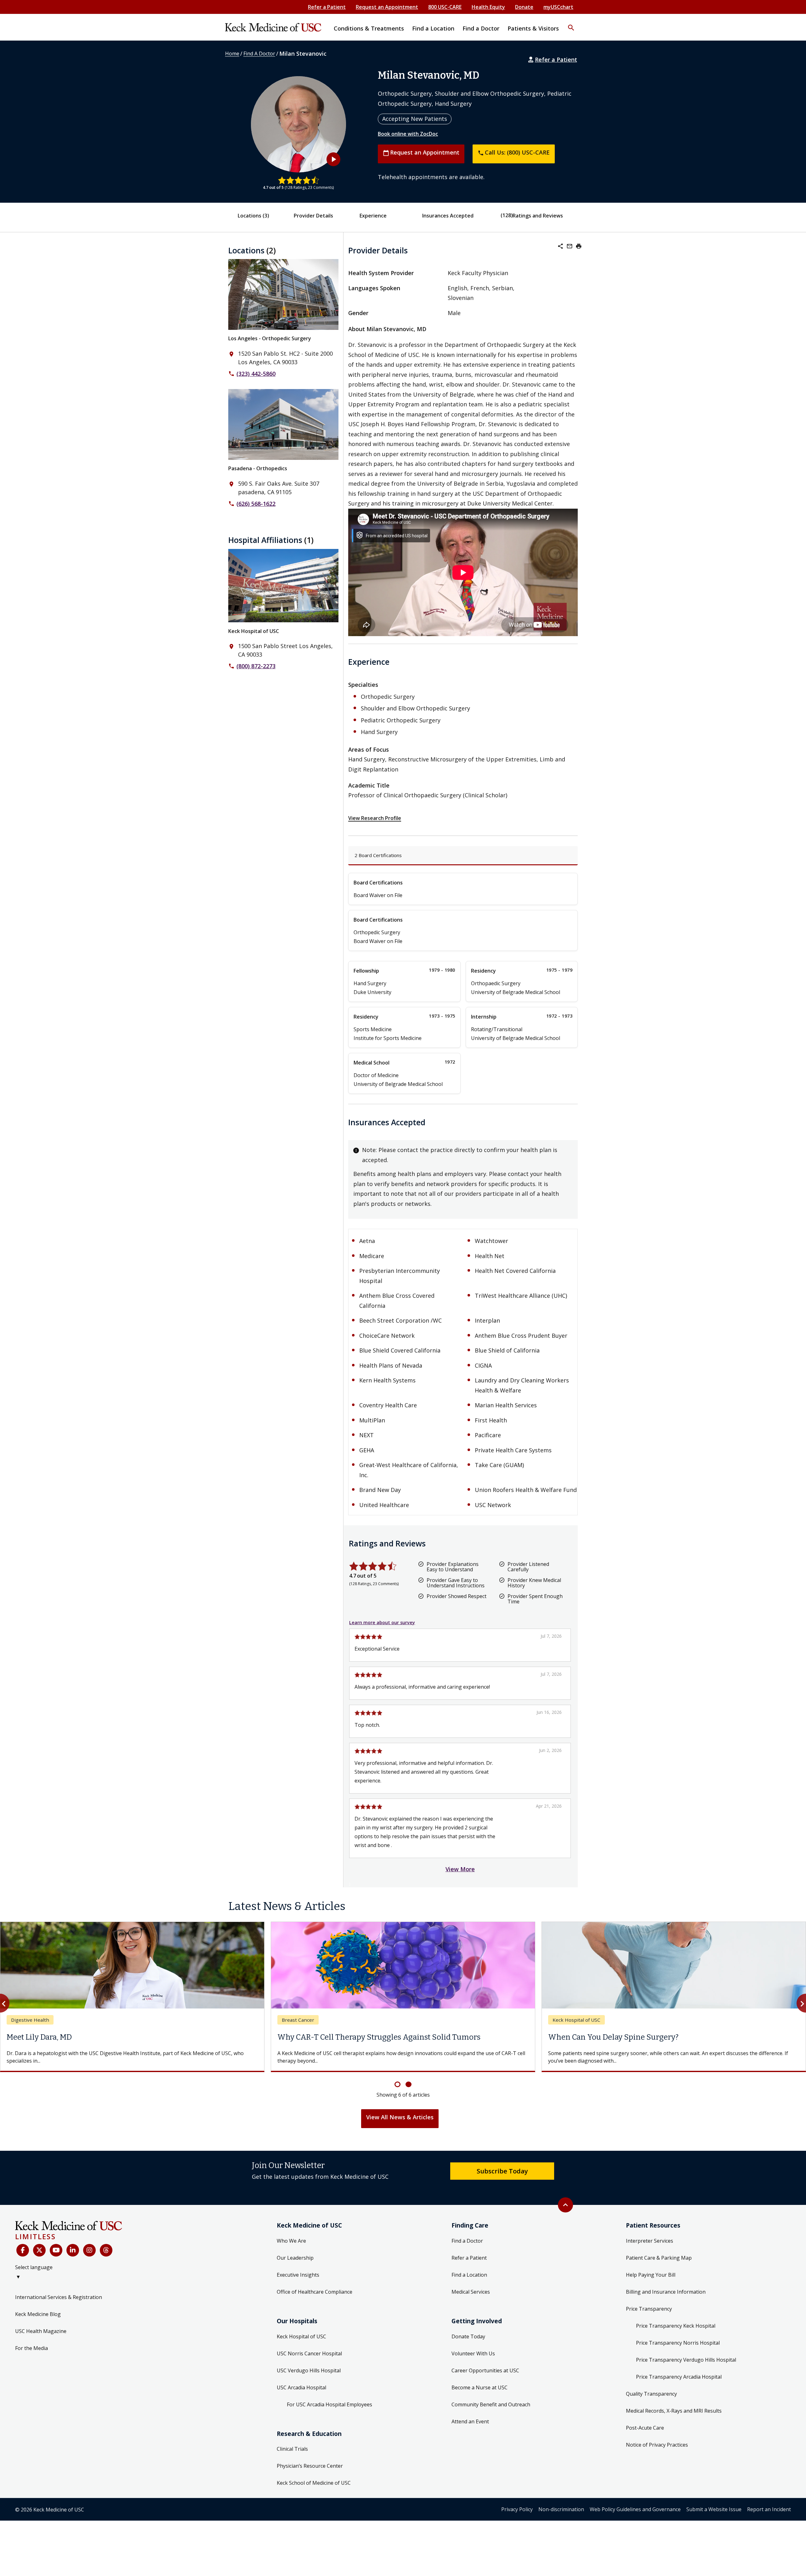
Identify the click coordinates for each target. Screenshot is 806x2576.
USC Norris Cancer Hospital (309, 2353)
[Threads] (106, 2250)
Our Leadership (295, 2258)
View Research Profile (375, 818)
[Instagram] (89, 2250)
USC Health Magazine (41, 2331)
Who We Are (291, 2241)
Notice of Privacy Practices (657, 2445)
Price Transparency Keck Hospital (676, 2326)
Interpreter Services (650, 2241)
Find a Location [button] (433, 28)
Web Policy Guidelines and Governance (635, 2509)
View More (460, 1869)
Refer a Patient (327, 7)
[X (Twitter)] (39, 2250)
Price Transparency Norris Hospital (678, 2343)
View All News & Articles (400, 2117)
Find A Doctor (259, 54)
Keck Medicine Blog (38, 2314)
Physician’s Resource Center (310, 2466)
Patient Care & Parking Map (659, 2258)
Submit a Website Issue (714, 2509)
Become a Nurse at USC (480, 2387)
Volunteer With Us (473, 2353)
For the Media (31, 2348)
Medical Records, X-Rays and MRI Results (674, 2411)
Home (232, 54)
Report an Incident (769, 2509)
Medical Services (471, 2292)
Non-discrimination (561, 2509)
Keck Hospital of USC (254, 631)
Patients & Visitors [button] (533, 28)
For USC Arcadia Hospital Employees (329, 2404)
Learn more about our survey (382, 1622)
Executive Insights (298, 2275)
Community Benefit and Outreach (491, 2404)
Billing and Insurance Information (666, 2292)
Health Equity (488, 7)
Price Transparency (649, 2309)
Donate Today (468, 2336)
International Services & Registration (59, 2297)
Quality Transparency (651, 2394)
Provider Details (313, 216)
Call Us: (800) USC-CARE (514, 152)
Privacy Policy (517, 2509)
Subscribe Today (502, 2171)
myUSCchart (558, 7)
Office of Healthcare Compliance (315, 2292)
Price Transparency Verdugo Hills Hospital (686, 2360)
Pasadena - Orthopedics (258, 468)
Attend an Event (470, 2421)
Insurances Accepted (448, 216)
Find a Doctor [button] (481, 28)
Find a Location (469, 2275)
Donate (524, 7)
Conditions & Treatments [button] (369, 28)
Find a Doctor (467, 2241)
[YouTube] (56, 2250)
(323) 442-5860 (256, 374)
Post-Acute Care (645, 2428)
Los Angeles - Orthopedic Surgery (270, 338)
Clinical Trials (292, 2449)
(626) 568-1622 (256, 504)
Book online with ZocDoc (408, 134)
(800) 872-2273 (256, 666)
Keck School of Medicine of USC (314, 2483)
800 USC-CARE (445, 7)
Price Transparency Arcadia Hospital (679, 2377)
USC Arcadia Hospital (301, 2387)
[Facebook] (23, 2250)
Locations (253, 216)
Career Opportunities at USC (485, 2370)
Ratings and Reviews (538, 216)
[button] (571, 24)
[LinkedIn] (73, 2250)
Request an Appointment (387, 7)
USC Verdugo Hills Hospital (309, 2370)
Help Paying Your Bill (651, 2275)
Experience (373, 216)
